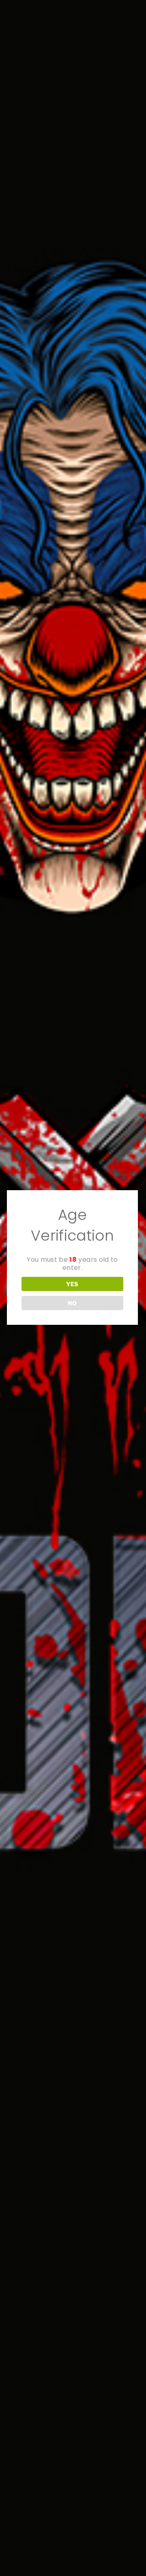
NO (72, 1303)
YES (72, 1284)
